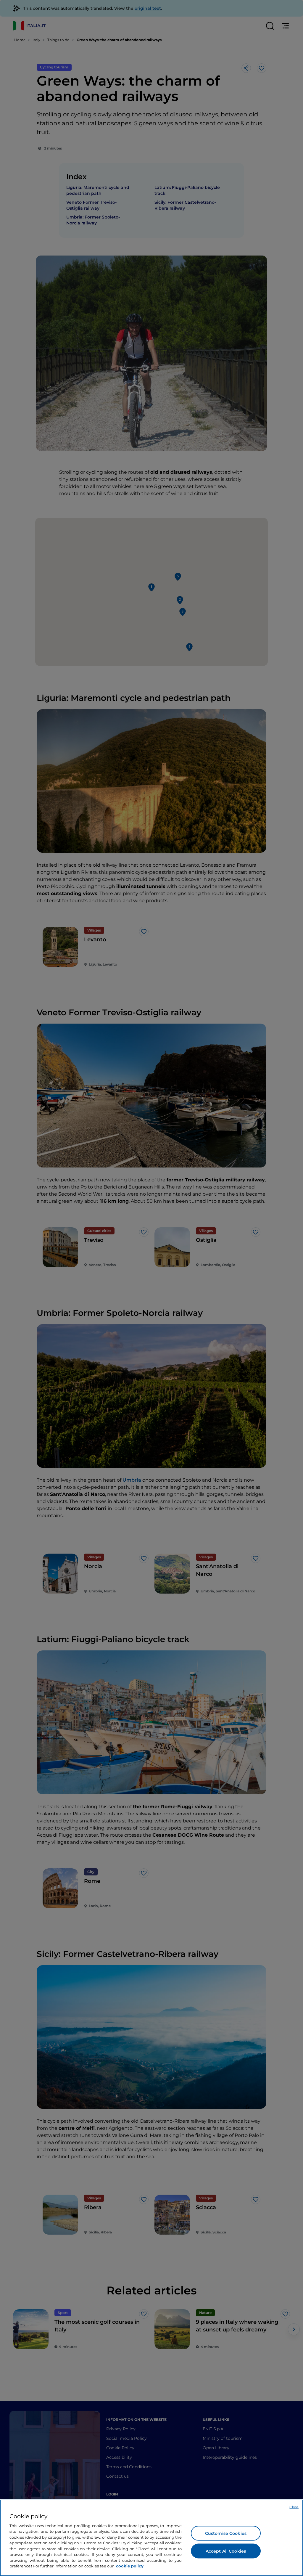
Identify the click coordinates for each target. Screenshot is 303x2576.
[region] (151, 2538)
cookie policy (130, 2566)
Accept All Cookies (226, 2551)
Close (294, 2507)
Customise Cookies (226, 2533)
